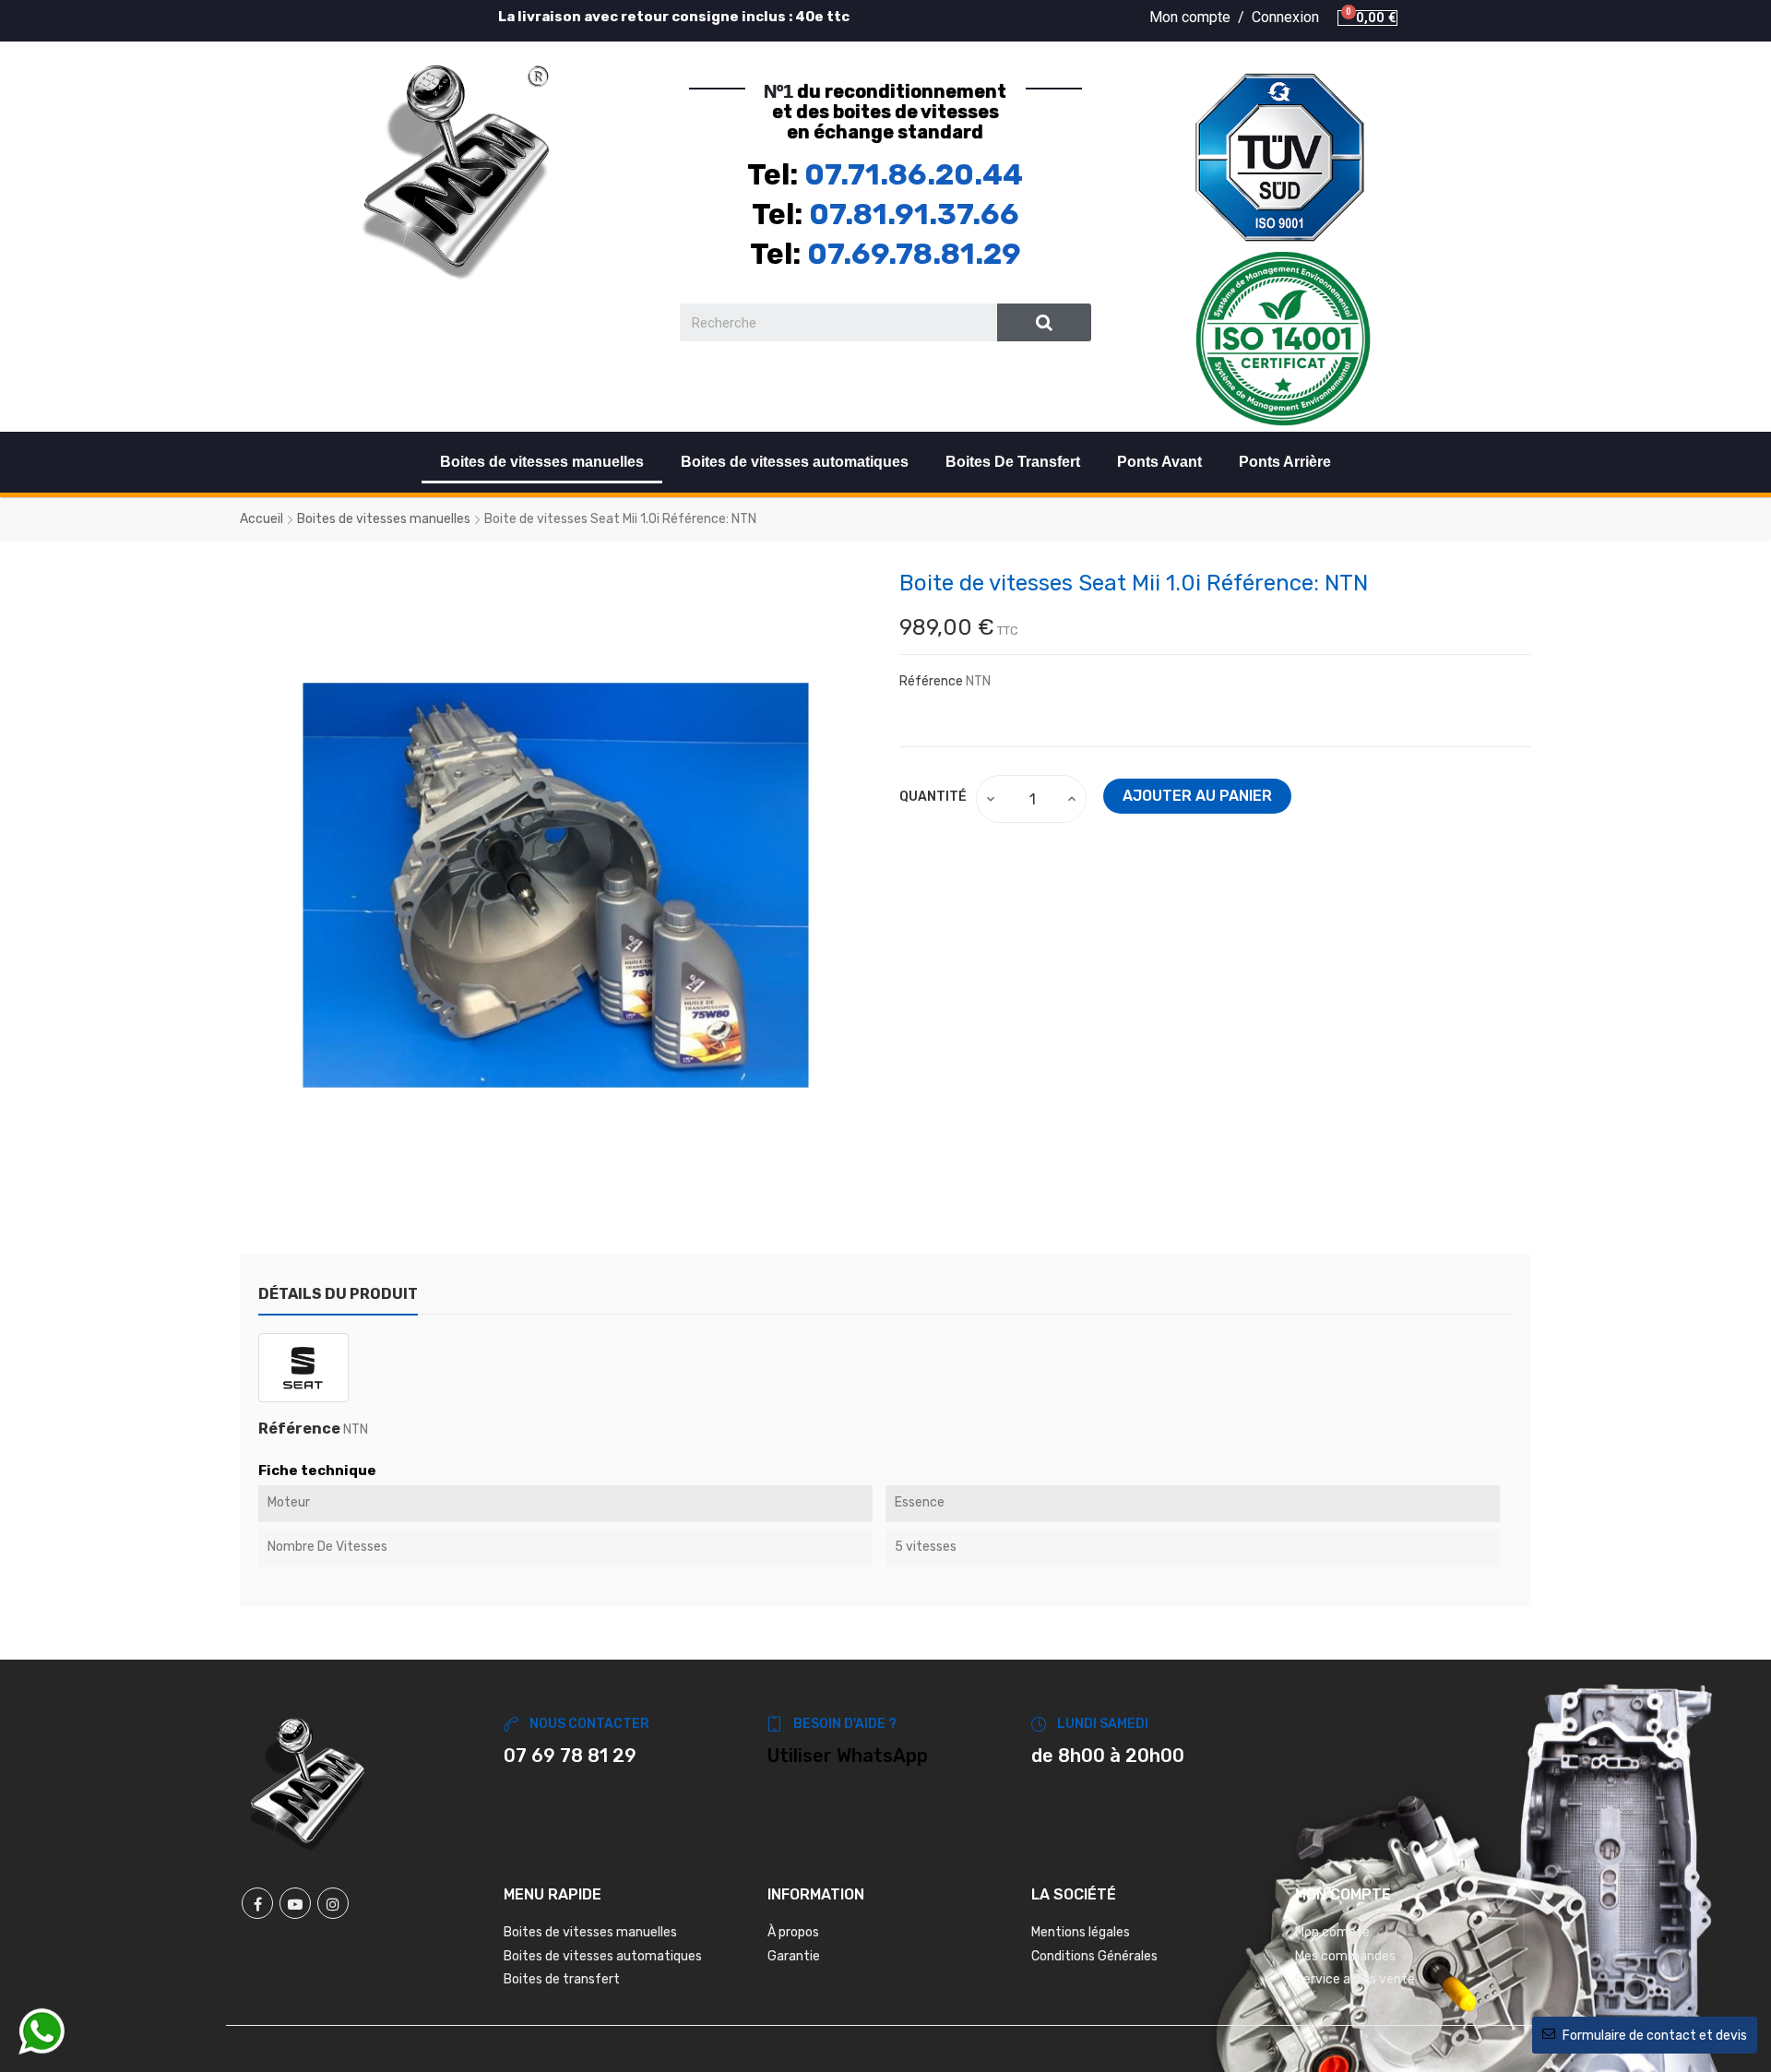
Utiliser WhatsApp (848, 1756)
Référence (931, 681)
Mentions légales (1081, 1932)
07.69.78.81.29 (914, 254)
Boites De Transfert (1013, 462)
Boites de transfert (562, 1979)
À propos (793, 1932)
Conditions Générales (1094, 1956)
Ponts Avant (1159, 462)
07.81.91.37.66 (914, 214)
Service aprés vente (1355, 1979)
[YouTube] (295, 1903)
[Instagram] (333, 1903)
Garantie (794, 1956)
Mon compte (1332, 1932)
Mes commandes (1345, 1956)
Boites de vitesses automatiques (795, 462)
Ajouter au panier (1197, 796)
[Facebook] (257, 1903)
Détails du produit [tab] (338, 1294)
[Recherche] (1045, 322)
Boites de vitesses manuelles (542, 462)
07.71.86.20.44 (914, 174)
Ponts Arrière (1285, 462)
